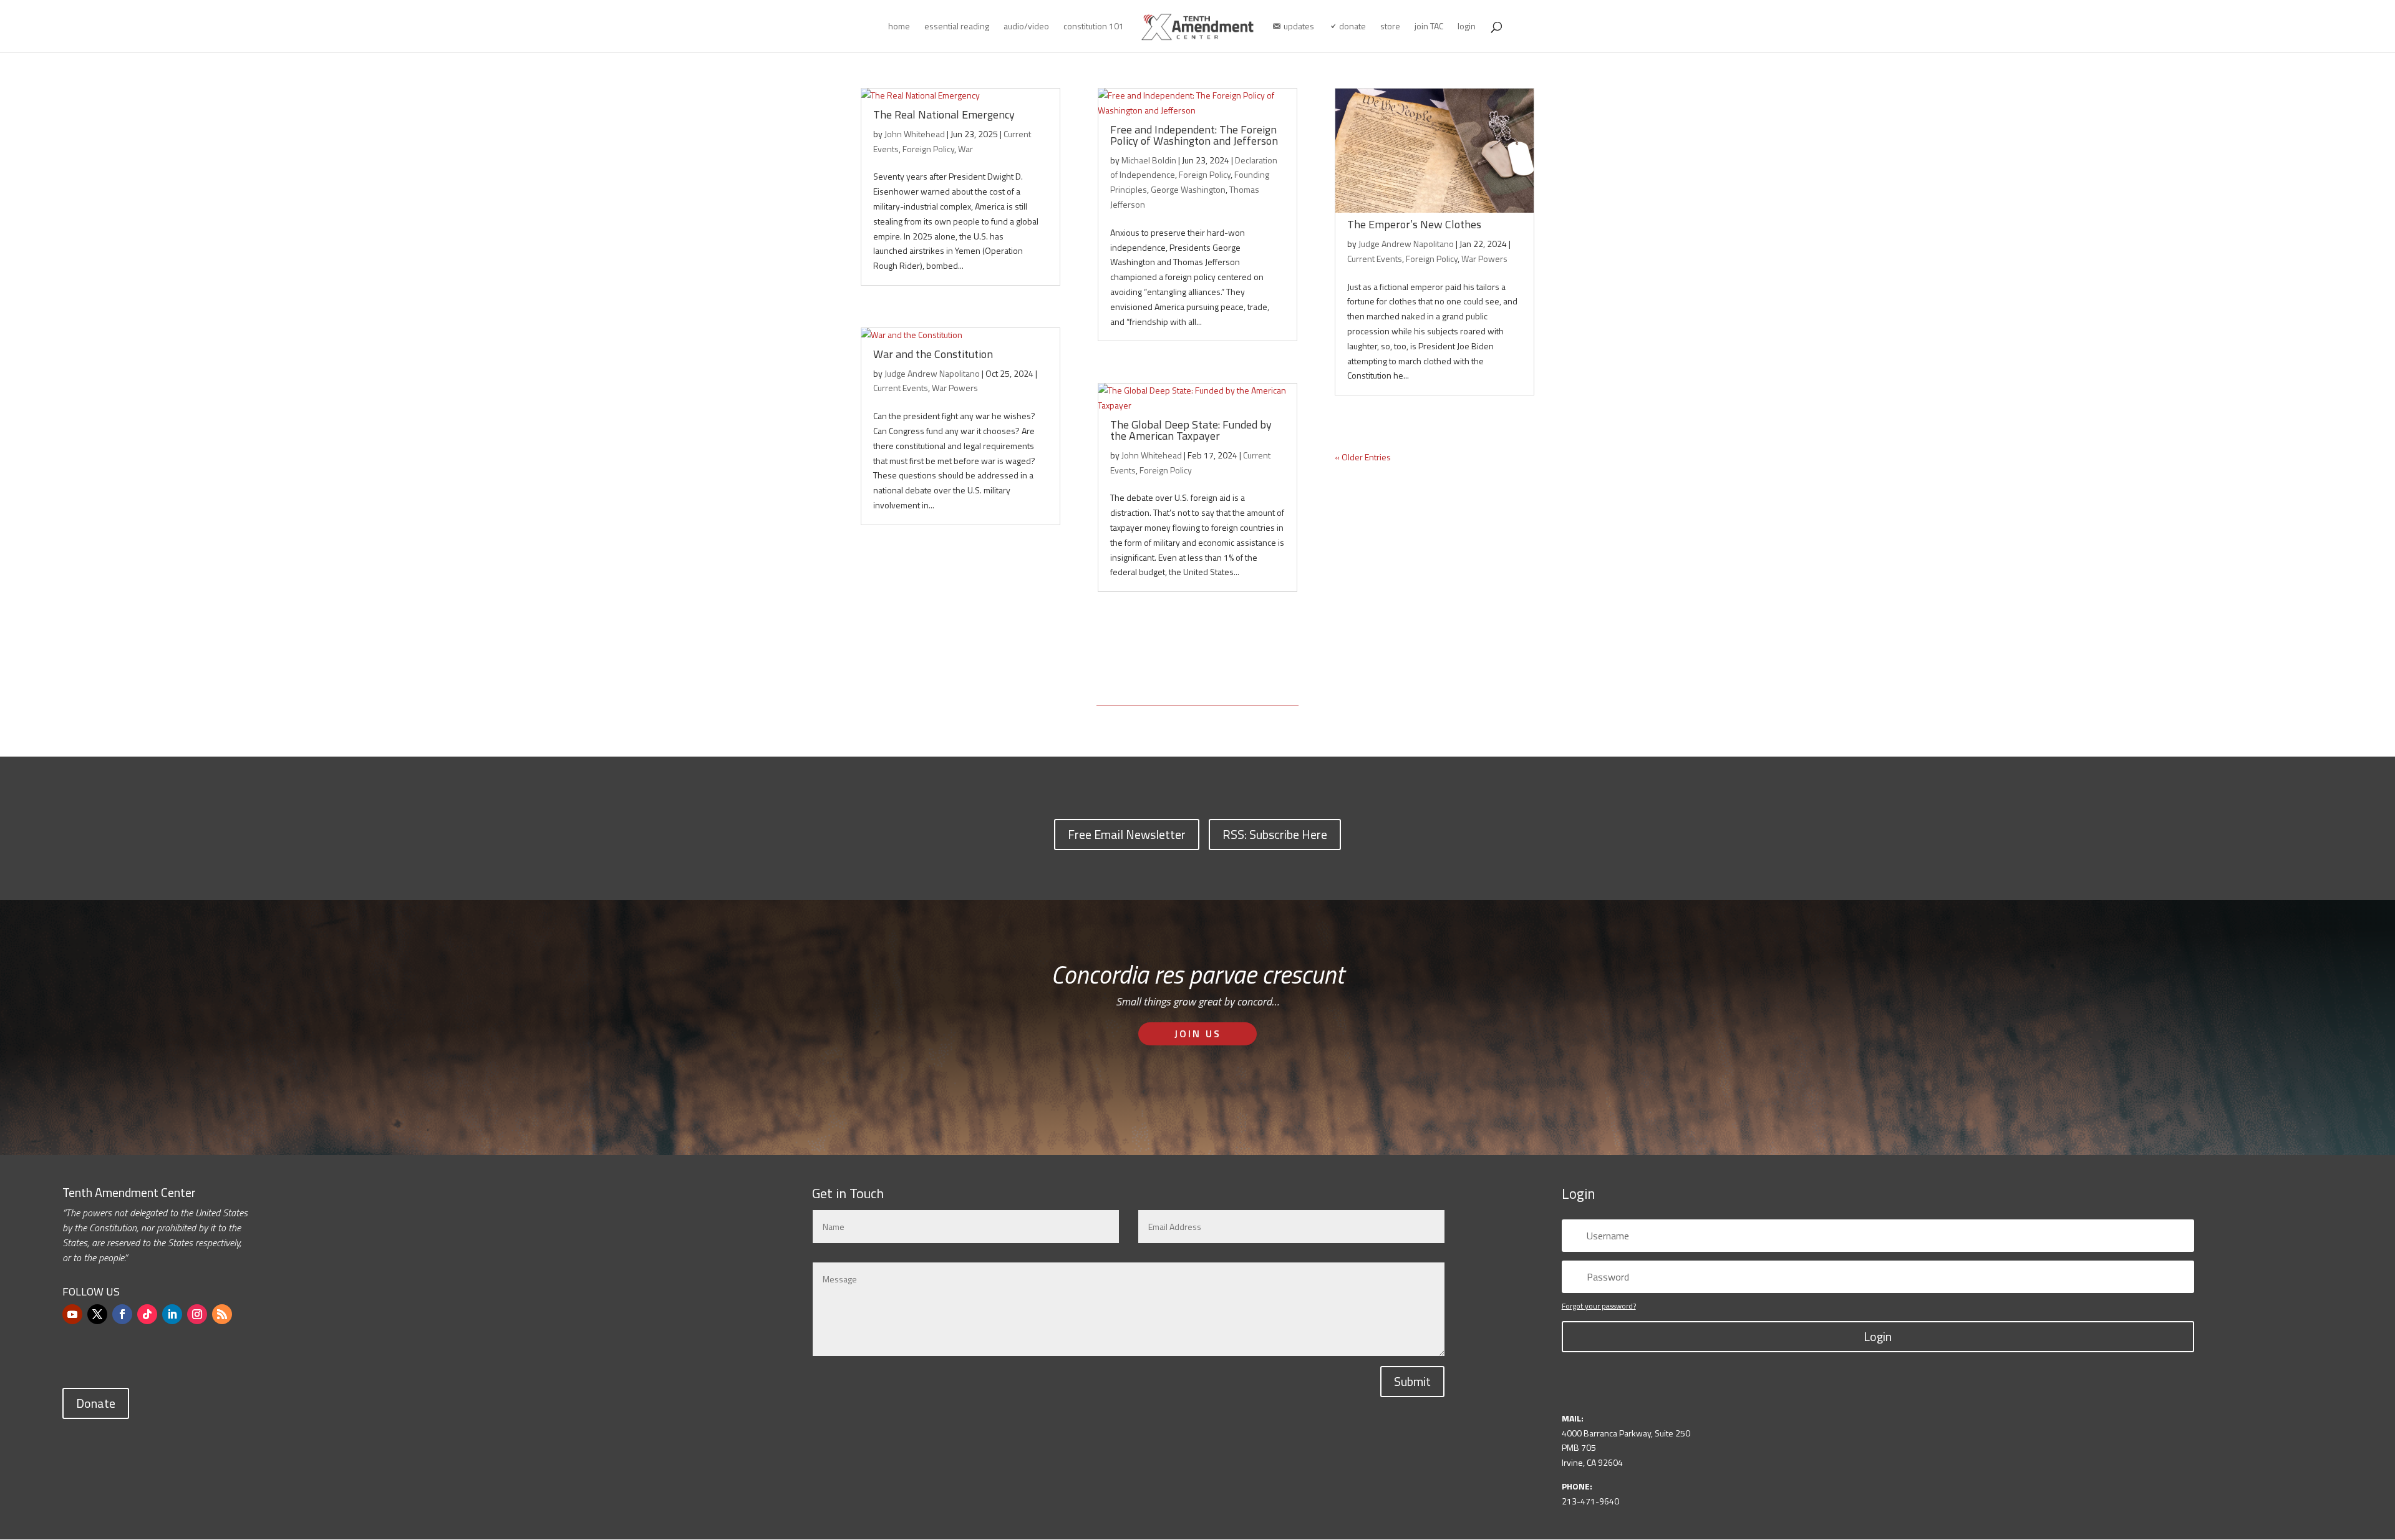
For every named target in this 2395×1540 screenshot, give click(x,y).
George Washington (1188, 189)
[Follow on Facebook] (122, 1314)
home (899, 27)
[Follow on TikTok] (147, 1314)
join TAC (1429, 27)
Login (1878, 1336)
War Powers (955, 388)
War (965, 149)
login (1467, 27)
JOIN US (1198, 1034)
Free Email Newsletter (1127, 834)
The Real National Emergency (944, 114)
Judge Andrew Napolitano (932, 373)
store (1390, 27)
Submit (1412, 1381)
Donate (96, 1403)
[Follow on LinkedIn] (172, 1314)
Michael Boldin (1149, 160)
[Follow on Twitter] (97, 1314)
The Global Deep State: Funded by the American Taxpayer (1191, 430)
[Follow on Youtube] (72, 1314)
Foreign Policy (928, 149)
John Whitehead (915, 134)
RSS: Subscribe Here (1275, 834)
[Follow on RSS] (222, 1314)
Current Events (901, 388)
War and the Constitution (933, 354)
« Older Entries (1363, 457)
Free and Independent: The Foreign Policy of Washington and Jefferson (1194, 135)
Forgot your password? (1599, 1306)
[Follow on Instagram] (197, 1314)
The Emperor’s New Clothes (1414, 224)
